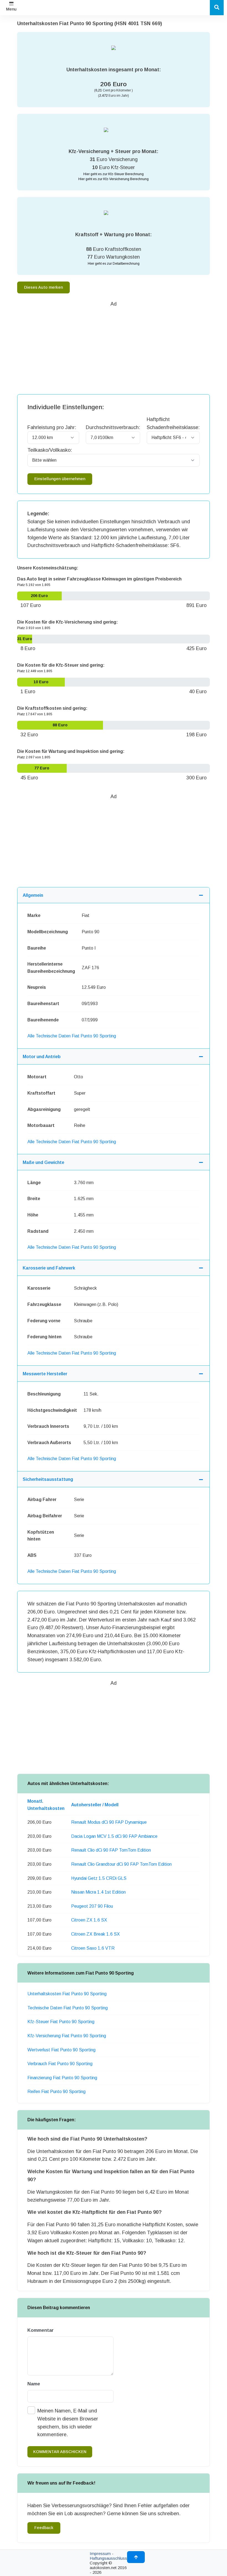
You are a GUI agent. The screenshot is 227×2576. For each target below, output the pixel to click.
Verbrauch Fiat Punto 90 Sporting (60, 2064)
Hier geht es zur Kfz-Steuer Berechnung (114, 174)
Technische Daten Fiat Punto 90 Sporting (68, 2008)
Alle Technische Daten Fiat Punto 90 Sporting (72, 1036)
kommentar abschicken (60, 2452)
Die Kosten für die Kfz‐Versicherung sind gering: (68, 622)
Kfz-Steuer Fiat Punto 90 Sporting (61, 2022)
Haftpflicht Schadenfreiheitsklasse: (173, 423)
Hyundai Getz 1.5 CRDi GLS (99, 1878)
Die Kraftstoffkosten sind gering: (52, 708)
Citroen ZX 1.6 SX (89, 1920)
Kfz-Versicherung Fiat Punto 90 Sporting (67, 2036)
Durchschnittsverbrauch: (113, 427)
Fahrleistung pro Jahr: (52, 427)
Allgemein (33, 895)
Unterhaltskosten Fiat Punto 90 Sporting (67, 1994)
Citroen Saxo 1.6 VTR (93, 1948)
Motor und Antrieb (42, 1057)
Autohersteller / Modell (95, 1805)
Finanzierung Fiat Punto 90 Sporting (62, 2078)
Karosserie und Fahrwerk (49, 1268)
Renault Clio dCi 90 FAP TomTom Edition (111, 1850)
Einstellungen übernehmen (60, 479)
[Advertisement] (122, 347)
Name (34, 2384)
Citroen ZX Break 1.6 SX (96, 1934)
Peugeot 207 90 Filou (92, 1906)
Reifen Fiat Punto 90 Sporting (56, 2092)
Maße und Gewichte (43, 1162)
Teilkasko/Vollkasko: (50, 450)
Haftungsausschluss (108, 2558)
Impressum (100, 2553)
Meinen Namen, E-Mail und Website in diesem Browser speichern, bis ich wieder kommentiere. (68, 2423)
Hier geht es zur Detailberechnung (114, 264)
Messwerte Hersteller (45, 1374)
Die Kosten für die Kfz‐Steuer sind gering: (61, 665)
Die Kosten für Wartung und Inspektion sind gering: (71, 751)
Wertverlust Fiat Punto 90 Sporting (61, 2050)
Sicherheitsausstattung (48, 1479)
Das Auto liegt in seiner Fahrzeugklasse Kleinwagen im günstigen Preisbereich (99, 579)
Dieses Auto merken (43, 287)
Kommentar (41, 2330)
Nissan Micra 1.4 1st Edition (98, 1892)
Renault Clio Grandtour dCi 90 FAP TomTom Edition (121, 1864)
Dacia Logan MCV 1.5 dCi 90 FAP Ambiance (114, 1836)
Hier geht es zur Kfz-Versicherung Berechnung (114, 179)
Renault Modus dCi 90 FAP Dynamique (109, 1822)
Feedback (44, 2528)
